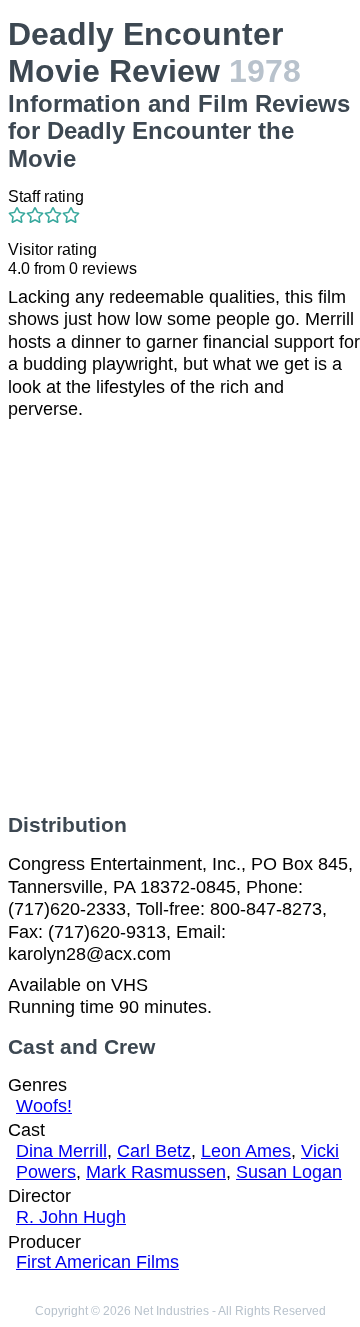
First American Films (97, 1262)
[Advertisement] (180, 617)
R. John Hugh (71, 1217)
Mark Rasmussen (156, 1172)
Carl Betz (154, 1151)
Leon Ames (246, 1151)
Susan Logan (289, 1172)
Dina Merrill (61, 1151)
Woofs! (44, 1106)
